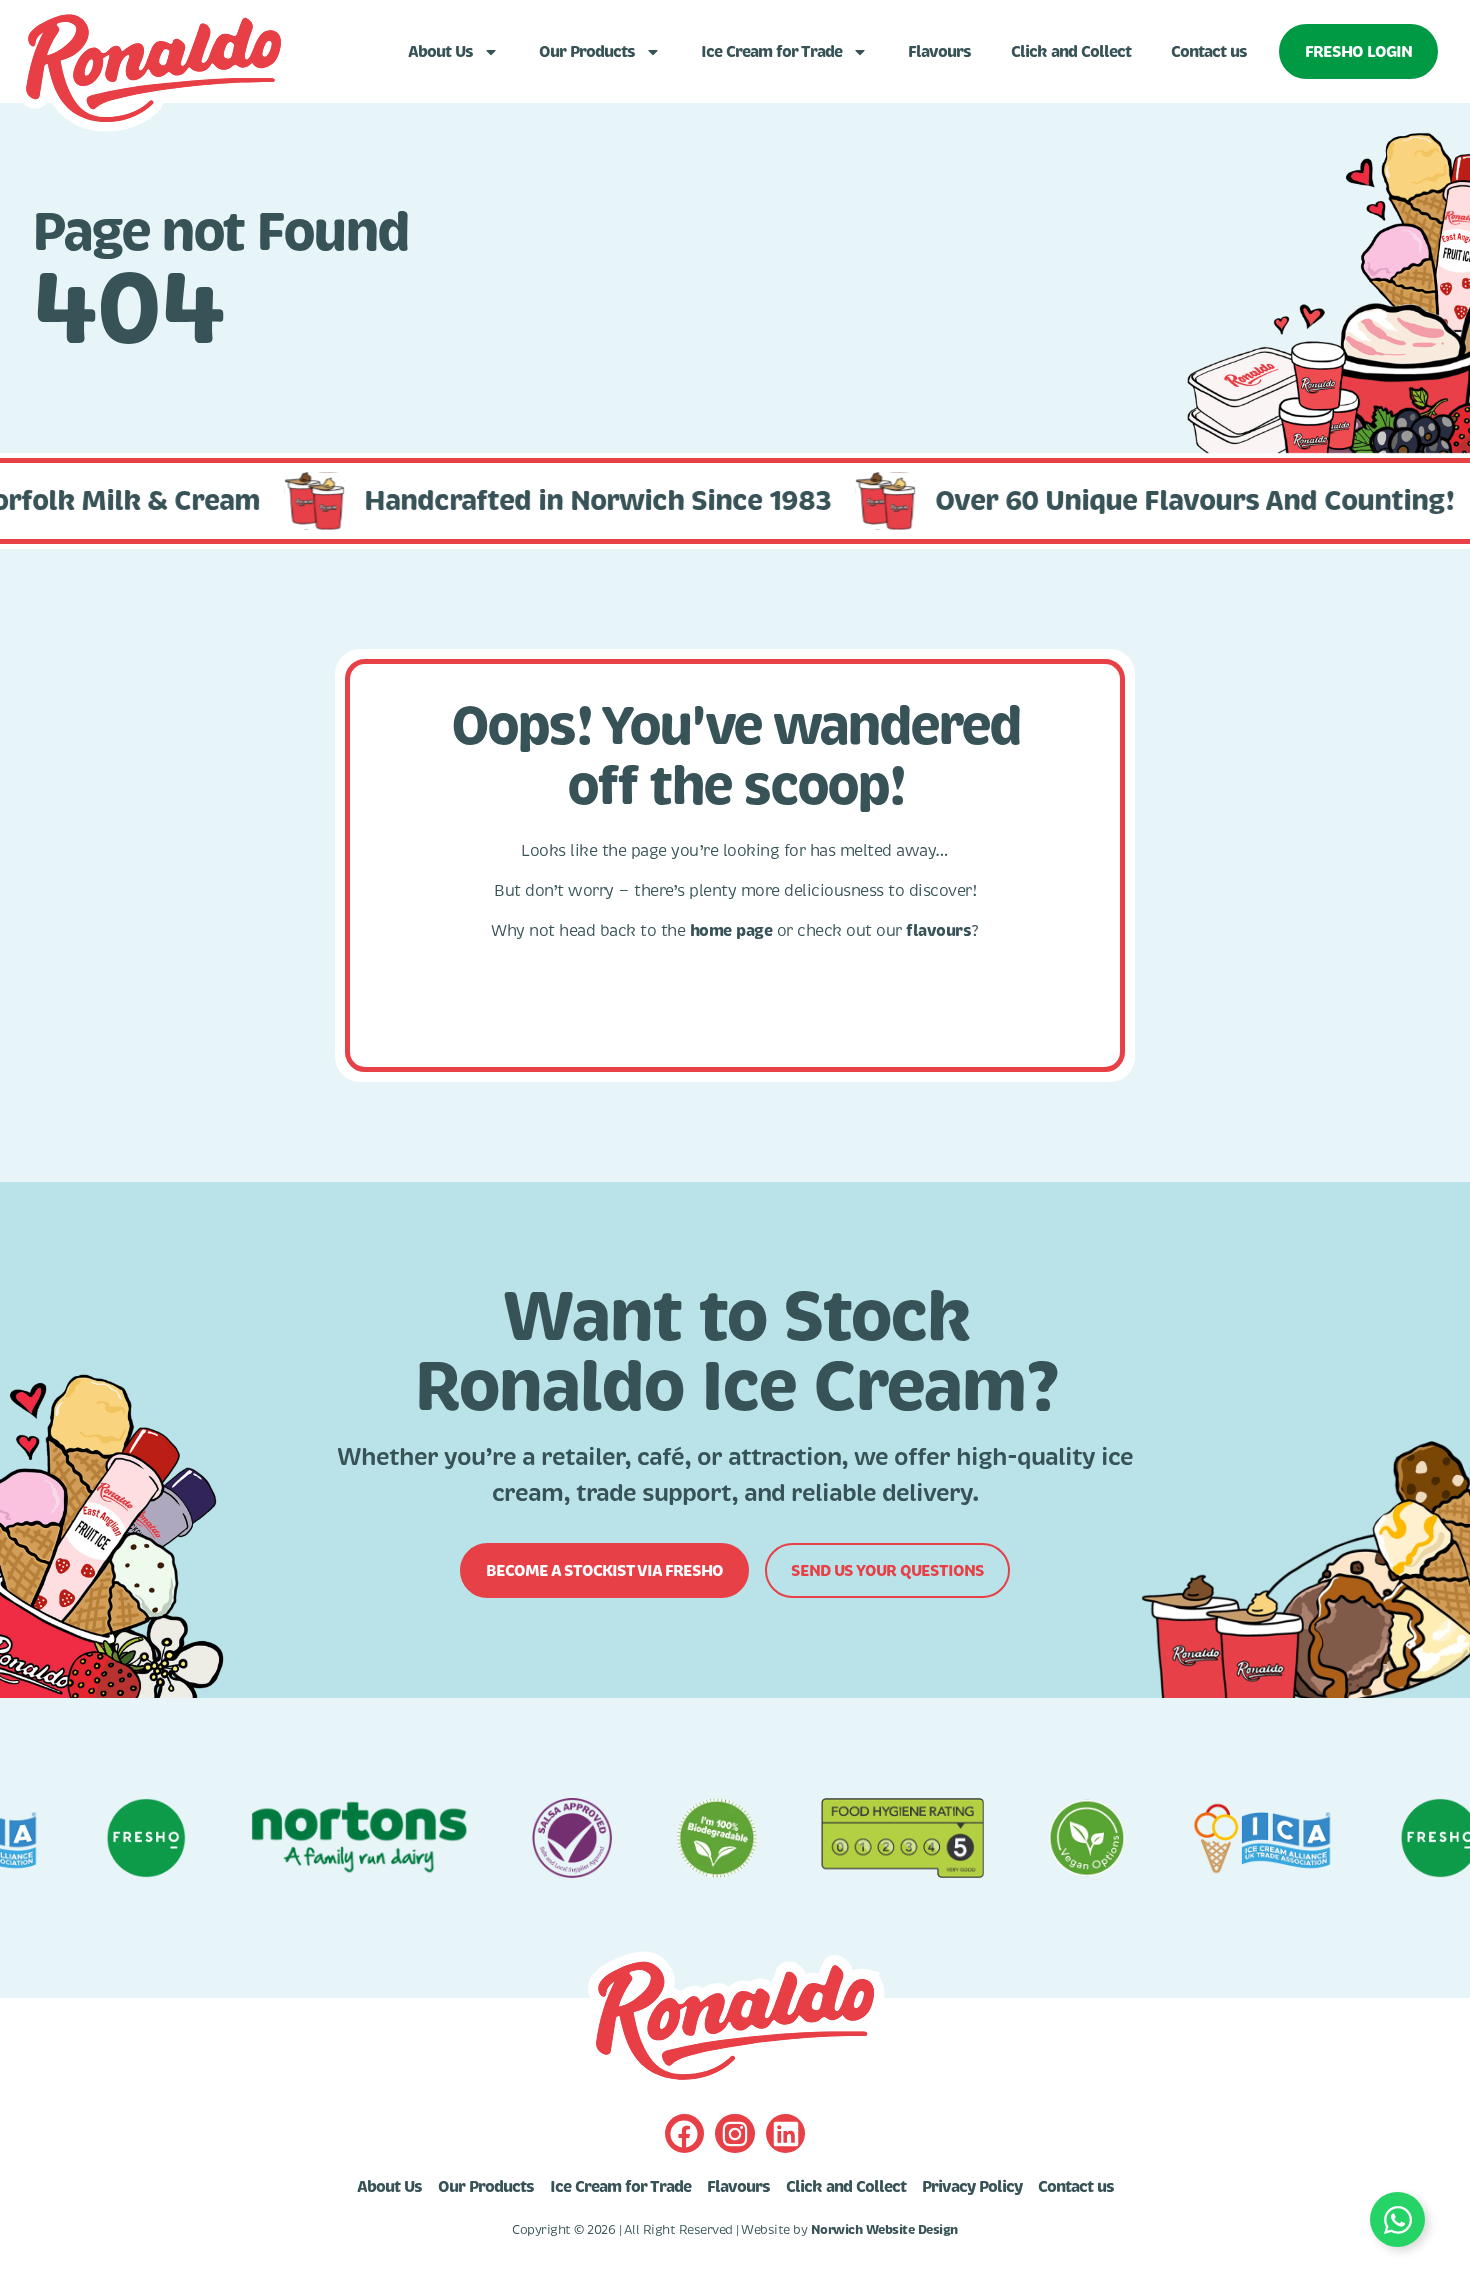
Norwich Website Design (884, 2230)
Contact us (1209, 52)
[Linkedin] (785, 2133)
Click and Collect (1071, 52)
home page (731, 930)
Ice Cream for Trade (771, 52)
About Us (440, 52)
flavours (938, 930)
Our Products (587, 52)
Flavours (939, 52)
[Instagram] (734, 2133)
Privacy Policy (972, 2187)
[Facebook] (684, 2133)
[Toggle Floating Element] (1397, 2219)
